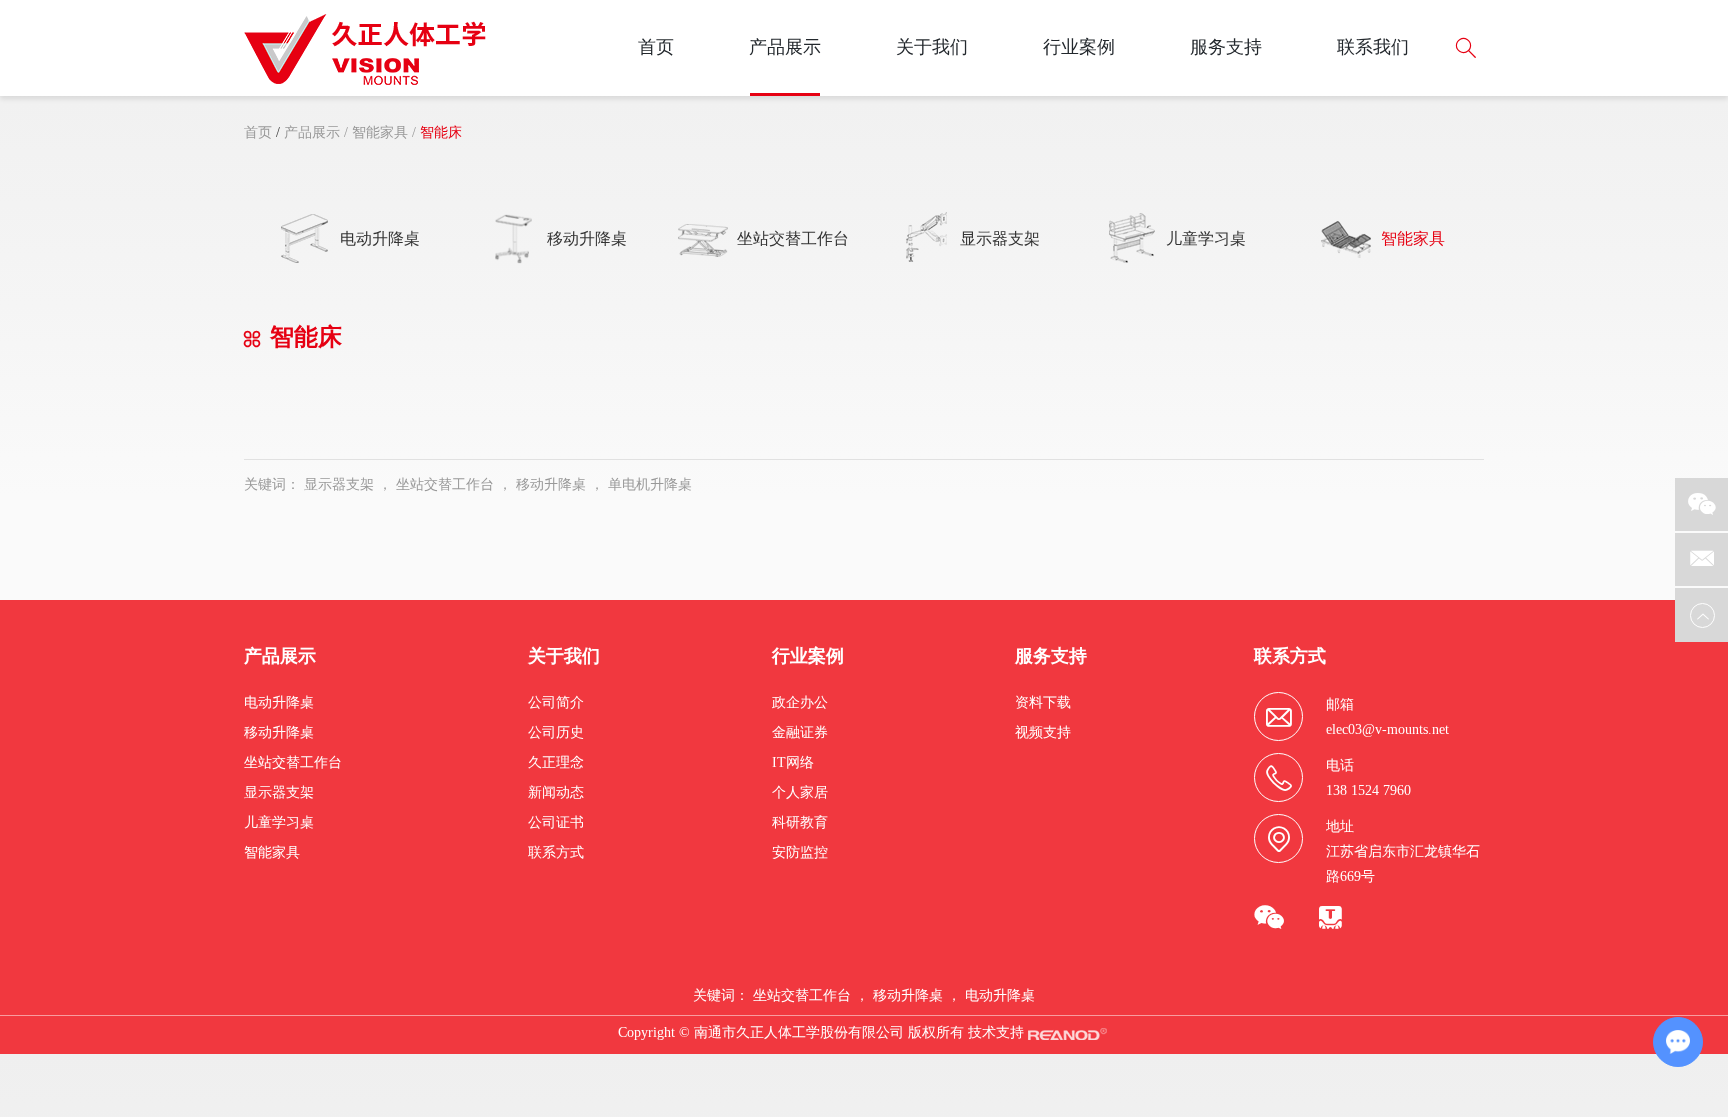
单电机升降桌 (650, 484)
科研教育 (800, 822)
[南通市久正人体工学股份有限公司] (365, 49)
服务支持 (1226, 47)
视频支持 (1043, 732)
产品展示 (785, 47)
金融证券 (800, 732)
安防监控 (800, 852)
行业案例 (1079, 47)
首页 (656, 47)
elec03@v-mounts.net (1387, 729)
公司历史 (556, 732)
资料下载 (1043, 702)
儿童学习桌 (279, 822)
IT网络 (793, 762)
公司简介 (556, 702)
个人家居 (800, 792)
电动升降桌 (279, 702)
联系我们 (1373, 47)
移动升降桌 (551, 484)
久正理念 (556, 762)
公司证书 (556, 822)
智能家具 (380, 132)
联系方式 (556, 852)
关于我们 (932, 47)
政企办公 (800, 702)
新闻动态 (556, 792)
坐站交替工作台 (445, 484)
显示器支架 (339, 484)
